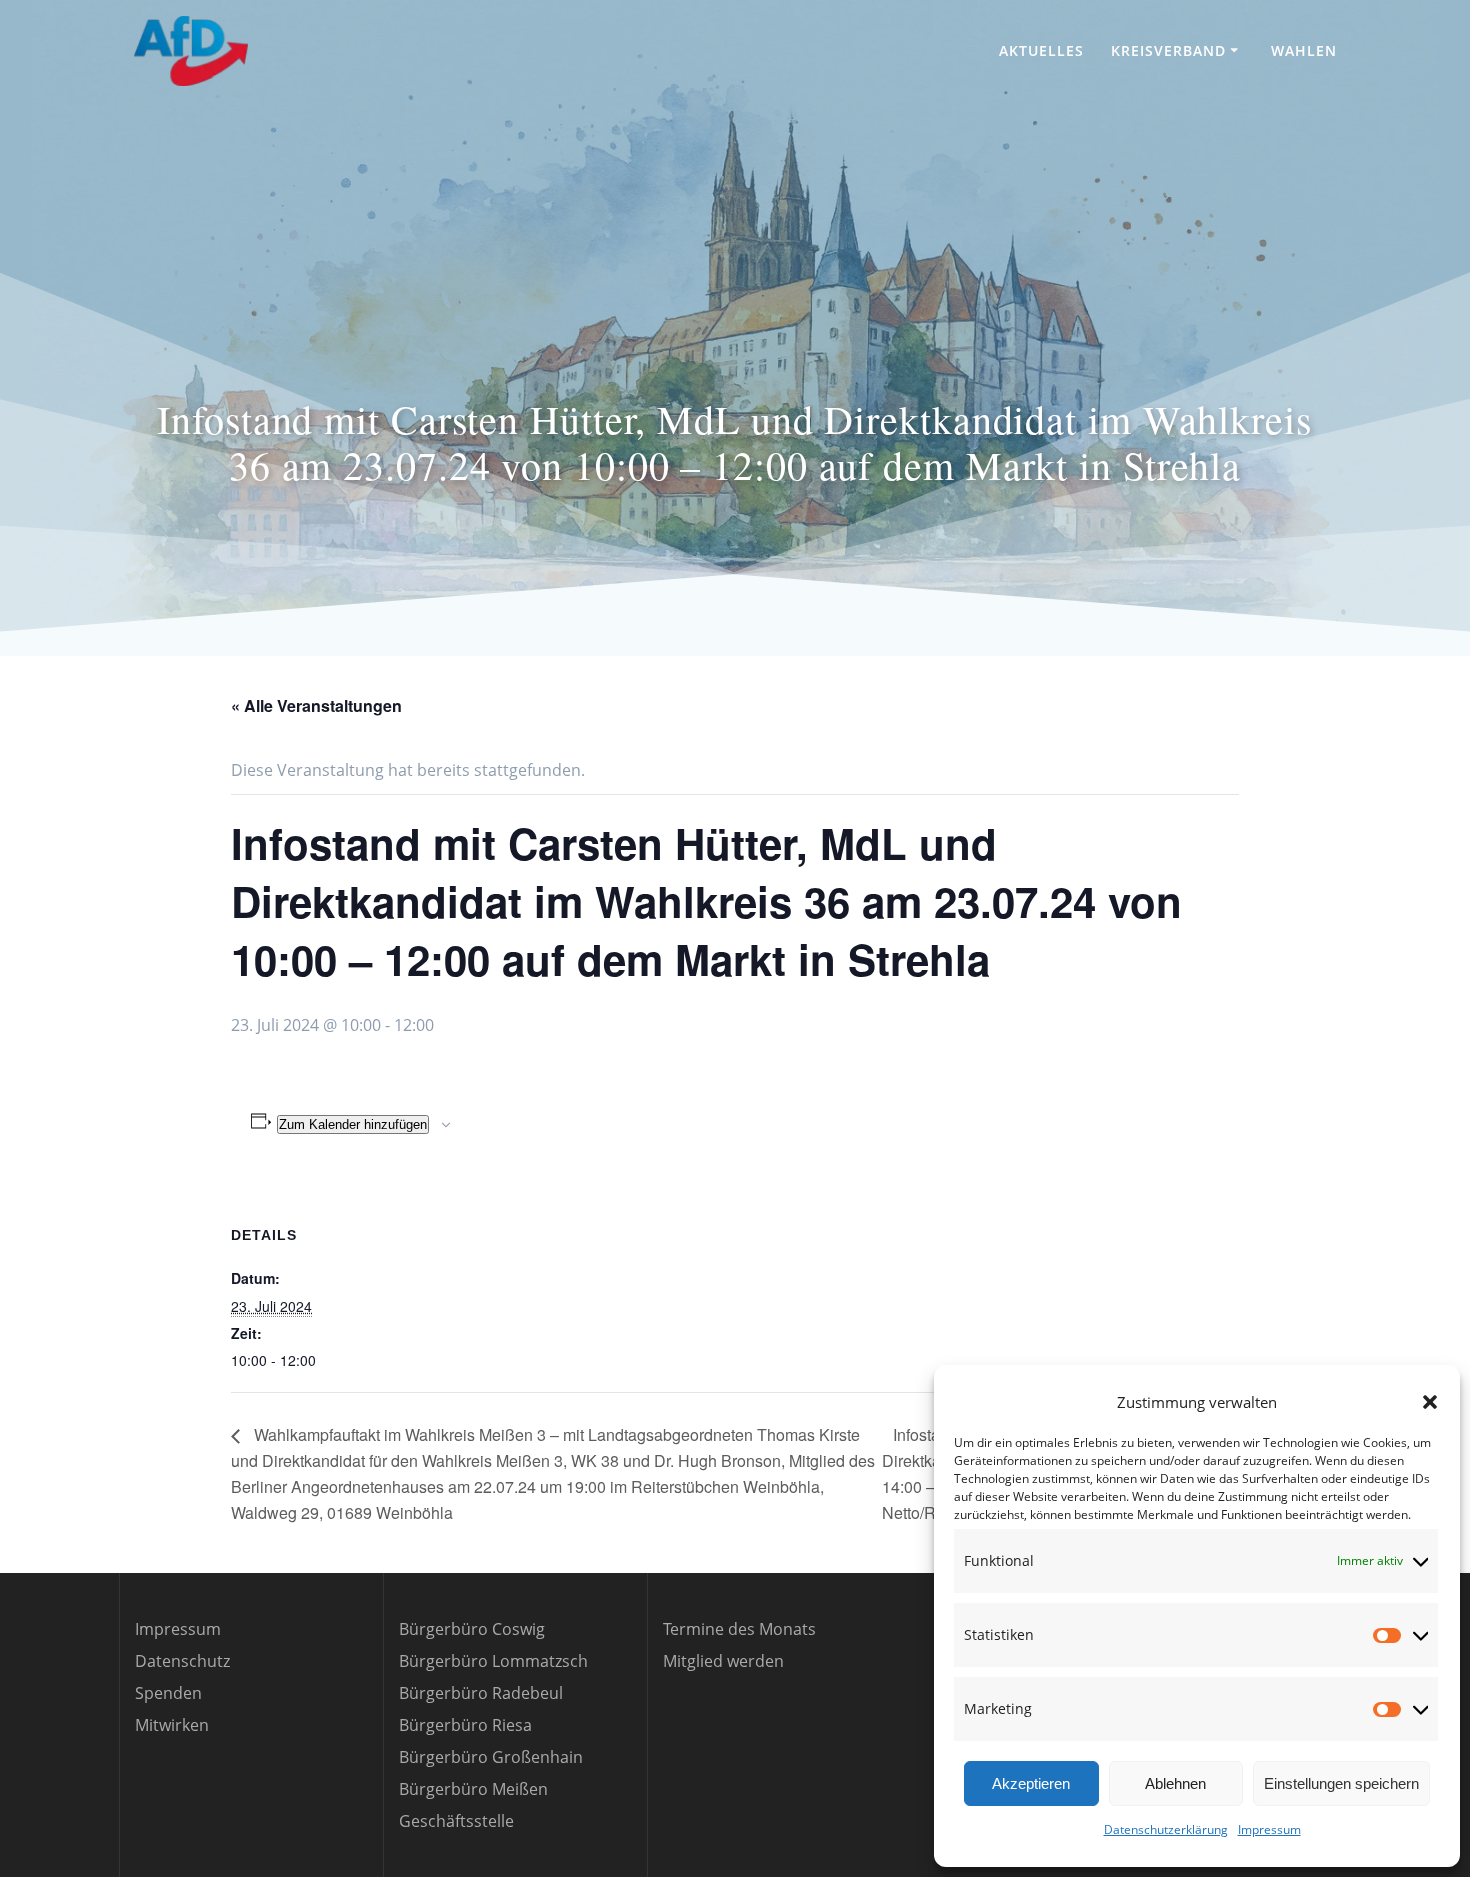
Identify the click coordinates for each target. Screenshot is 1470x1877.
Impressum (1269, 1829)
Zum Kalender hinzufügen (353, 1124)
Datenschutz (182, 1661)
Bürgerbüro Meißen (473, 1789)
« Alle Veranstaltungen (316, 705)
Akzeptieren (1031, 1783)
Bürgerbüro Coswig (472, 1629)
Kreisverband (1168, 50)
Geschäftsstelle (456, 1821)
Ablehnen (1175, 1783)
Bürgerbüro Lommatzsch (493, 1661)
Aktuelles (1041, 50)
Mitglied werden (723, 1661)
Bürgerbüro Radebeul (481, 1693)
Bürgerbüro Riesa (465, 1725)
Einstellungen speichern (1341, 1783)
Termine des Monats (739, 1629)
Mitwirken (172, 1725)
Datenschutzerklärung (1166, 1829)
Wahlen (1304, 50)
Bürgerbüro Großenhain (491, 1757)
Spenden (168, 1693)
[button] (1430, 1402)
